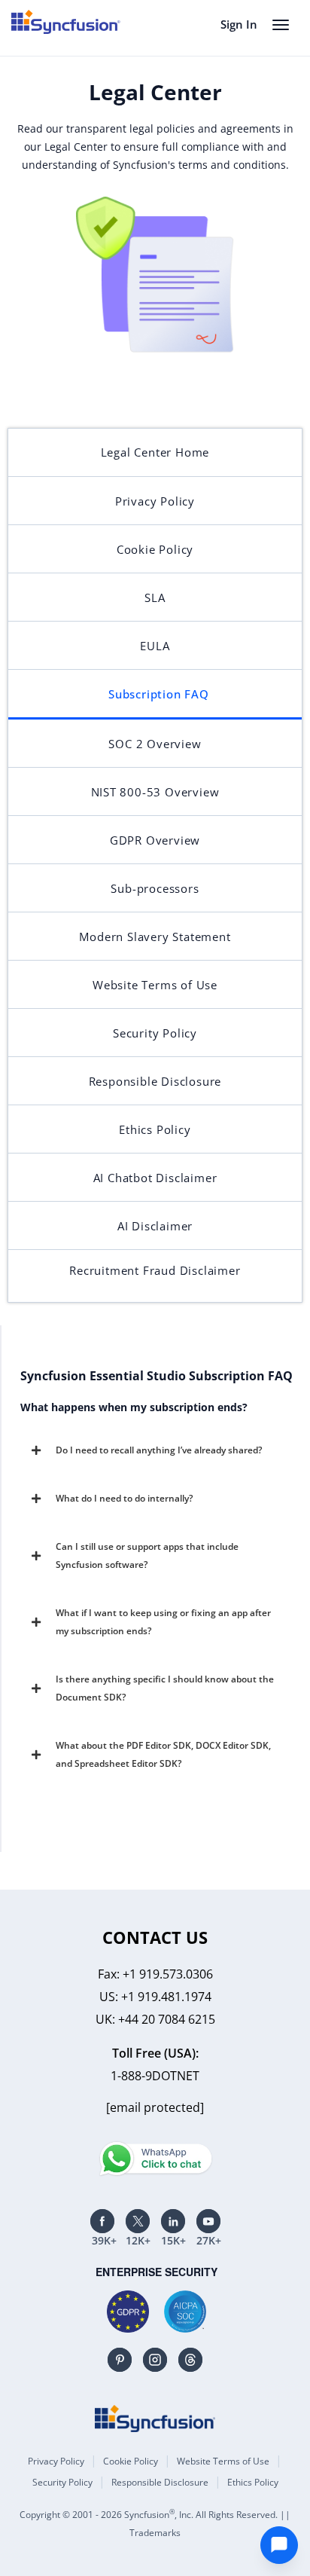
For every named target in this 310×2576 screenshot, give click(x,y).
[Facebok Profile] (102, 2221)
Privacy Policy (56, 2461)
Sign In (239, 24)
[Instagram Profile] (155, 2360)
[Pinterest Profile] (120, 2360)
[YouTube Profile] (208, 2221)
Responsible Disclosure (160, 2482)
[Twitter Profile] (138, 2221)
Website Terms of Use (223, 2461)
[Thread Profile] (190, 2360)
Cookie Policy (131, 2461)
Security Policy (62, 2482)
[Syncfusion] (155, 2419)
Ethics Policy (253, 2482)
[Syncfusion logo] (66, 22)
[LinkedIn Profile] (173, 2221)
